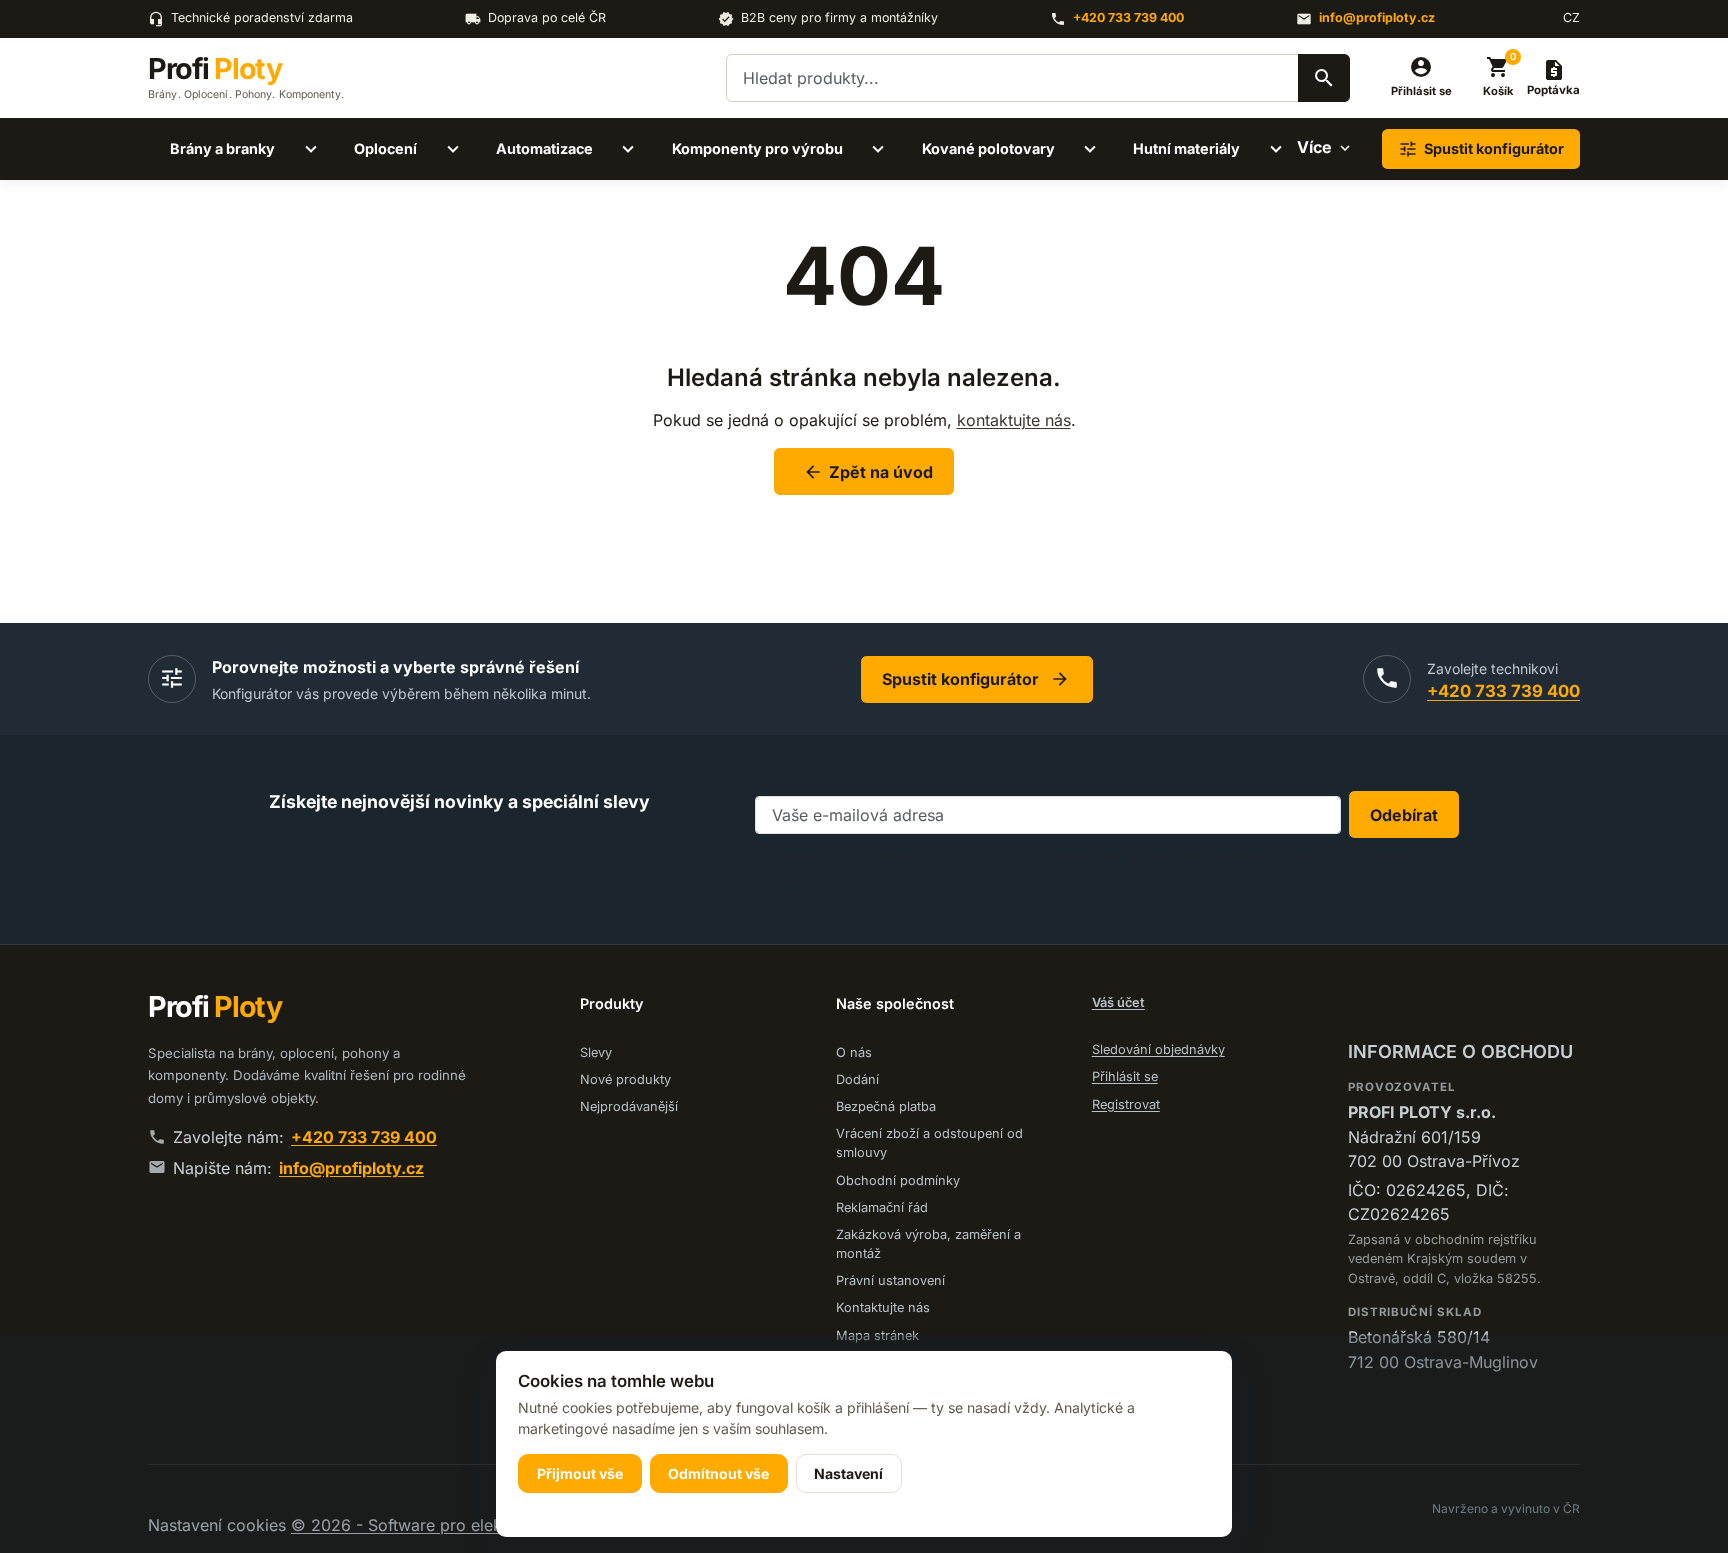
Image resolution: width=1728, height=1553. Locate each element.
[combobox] (1038, 78)
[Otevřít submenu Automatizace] (628, 149)
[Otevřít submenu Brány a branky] (311, 149)
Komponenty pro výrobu (757, 148)
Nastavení (848, 1473)
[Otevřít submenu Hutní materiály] (1276, 149)
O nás (854, 1052)
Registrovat (1126, 1104)
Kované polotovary (988, 148)
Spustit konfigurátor (976, 679)
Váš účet (1118, 1002)
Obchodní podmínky (898, 1180)
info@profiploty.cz (1377, 17)
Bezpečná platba (886, 1106)
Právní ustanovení (890, 1280)
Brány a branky (222, 148)
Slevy (596, 1052)
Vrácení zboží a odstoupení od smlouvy (929, 1143)
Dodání (857, 1079)
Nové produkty (625, 1079)
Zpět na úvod (868, 472)
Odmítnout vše (718, 1473)
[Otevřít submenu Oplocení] (453, 149)
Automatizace (544, 148)
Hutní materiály (1186, 148)
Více (1314, 147)
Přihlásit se (1125, 1076)
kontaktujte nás (1014, 420)
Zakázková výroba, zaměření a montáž (928, 1244)
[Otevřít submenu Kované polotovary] (1090, 149)
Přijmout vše (580, 1473)
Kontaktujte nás (883, 1307)
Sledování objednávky (1158, 1049)
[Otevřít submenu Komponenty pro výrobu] (878, 149)
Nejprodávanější (629, 1106)
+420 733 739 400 (1128, 17)
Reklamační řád (882, 1207)
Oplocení (385, 148)
